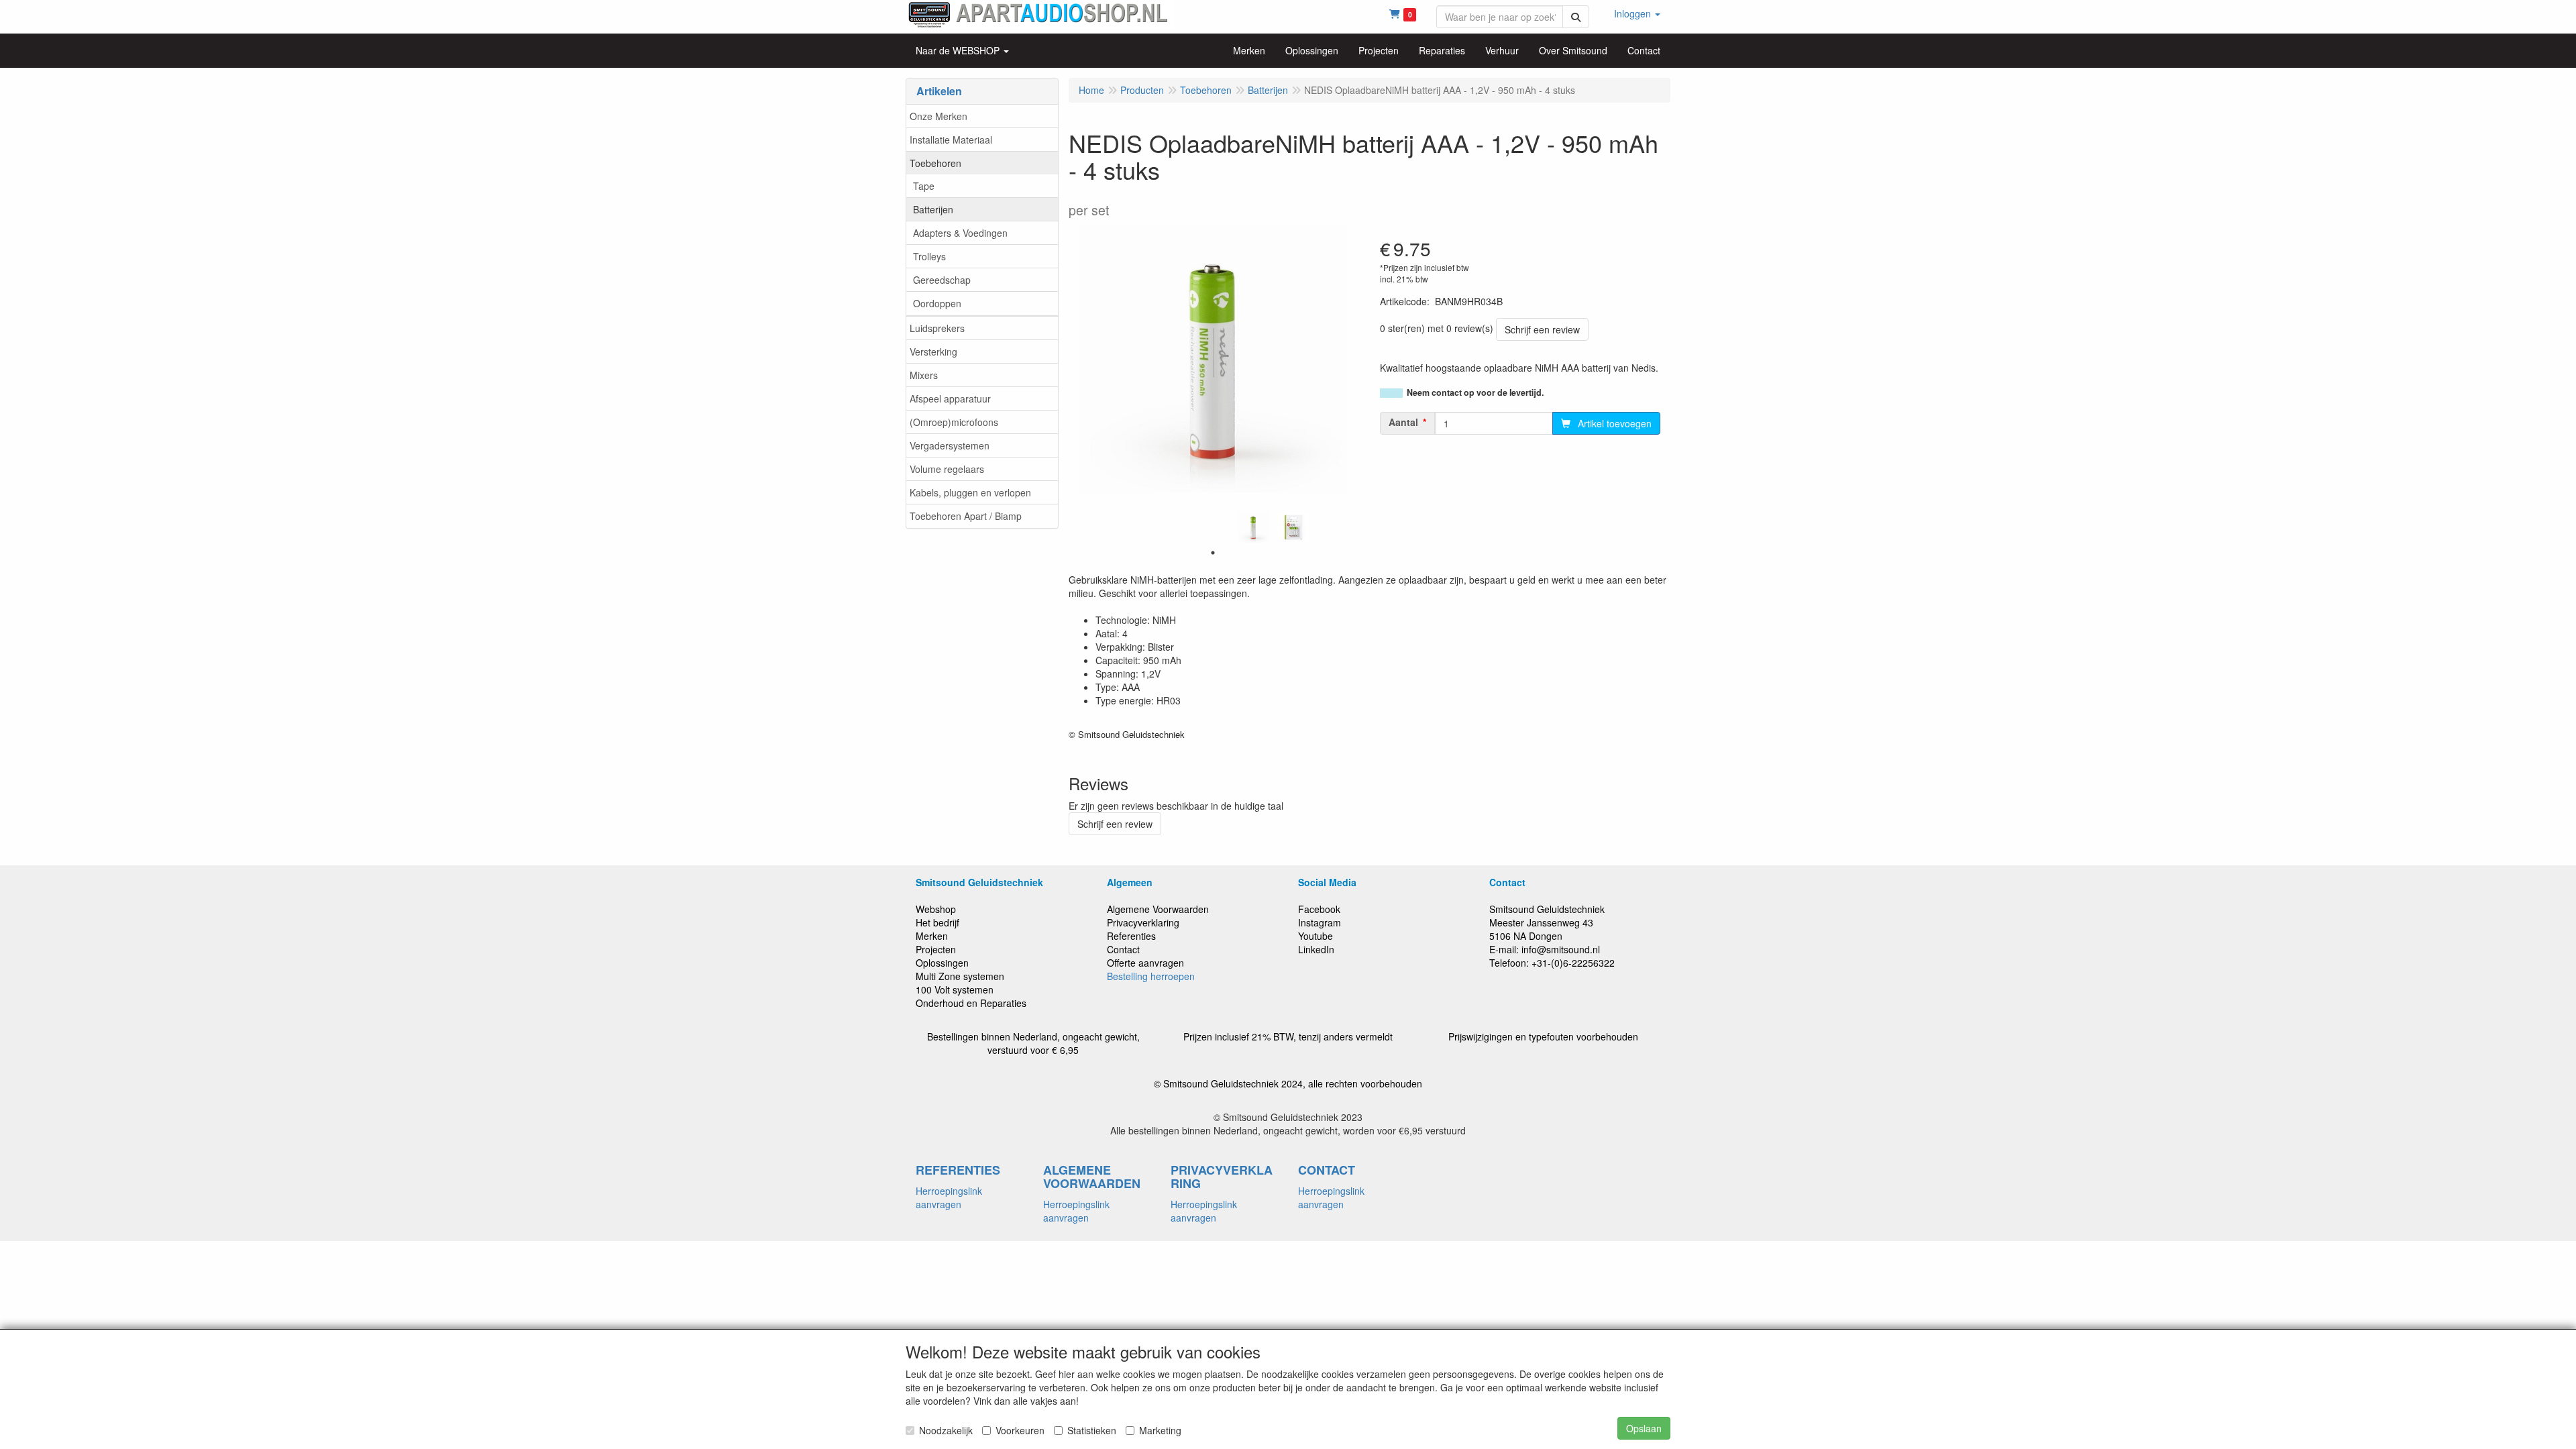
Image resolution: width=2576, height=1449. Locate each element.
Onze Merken (938, 116)
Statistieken (1092, 1430)
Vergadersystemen (950, 445)
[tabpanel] (1253, 527)
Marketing (1160, 1430)
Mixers (924, 375)
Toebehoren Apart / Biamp (966, 516)
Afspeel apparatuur (950, 398)
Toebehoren (935, 163)
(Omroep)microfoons (954, 422)
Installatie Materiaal (951, 140)
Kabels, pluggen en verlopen (970, 492)
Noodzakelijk (946, 1430)
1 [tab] (1213, 553)
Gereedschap (942, 280)
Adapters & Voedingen (960, 233)
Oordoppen (937, 303)
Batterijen (933, 209)
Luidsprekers (937, 328)
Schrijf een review (1542, 329)
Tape (924, 186)
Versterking (933, 352)
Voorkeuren (1020, 1430)
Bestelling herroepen (1151, 976)
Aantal (1403, 422)
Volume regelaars (947, 469)
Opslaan (1644, 1428)
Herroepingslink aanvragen (949, 1197)
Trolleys (929, 256)
